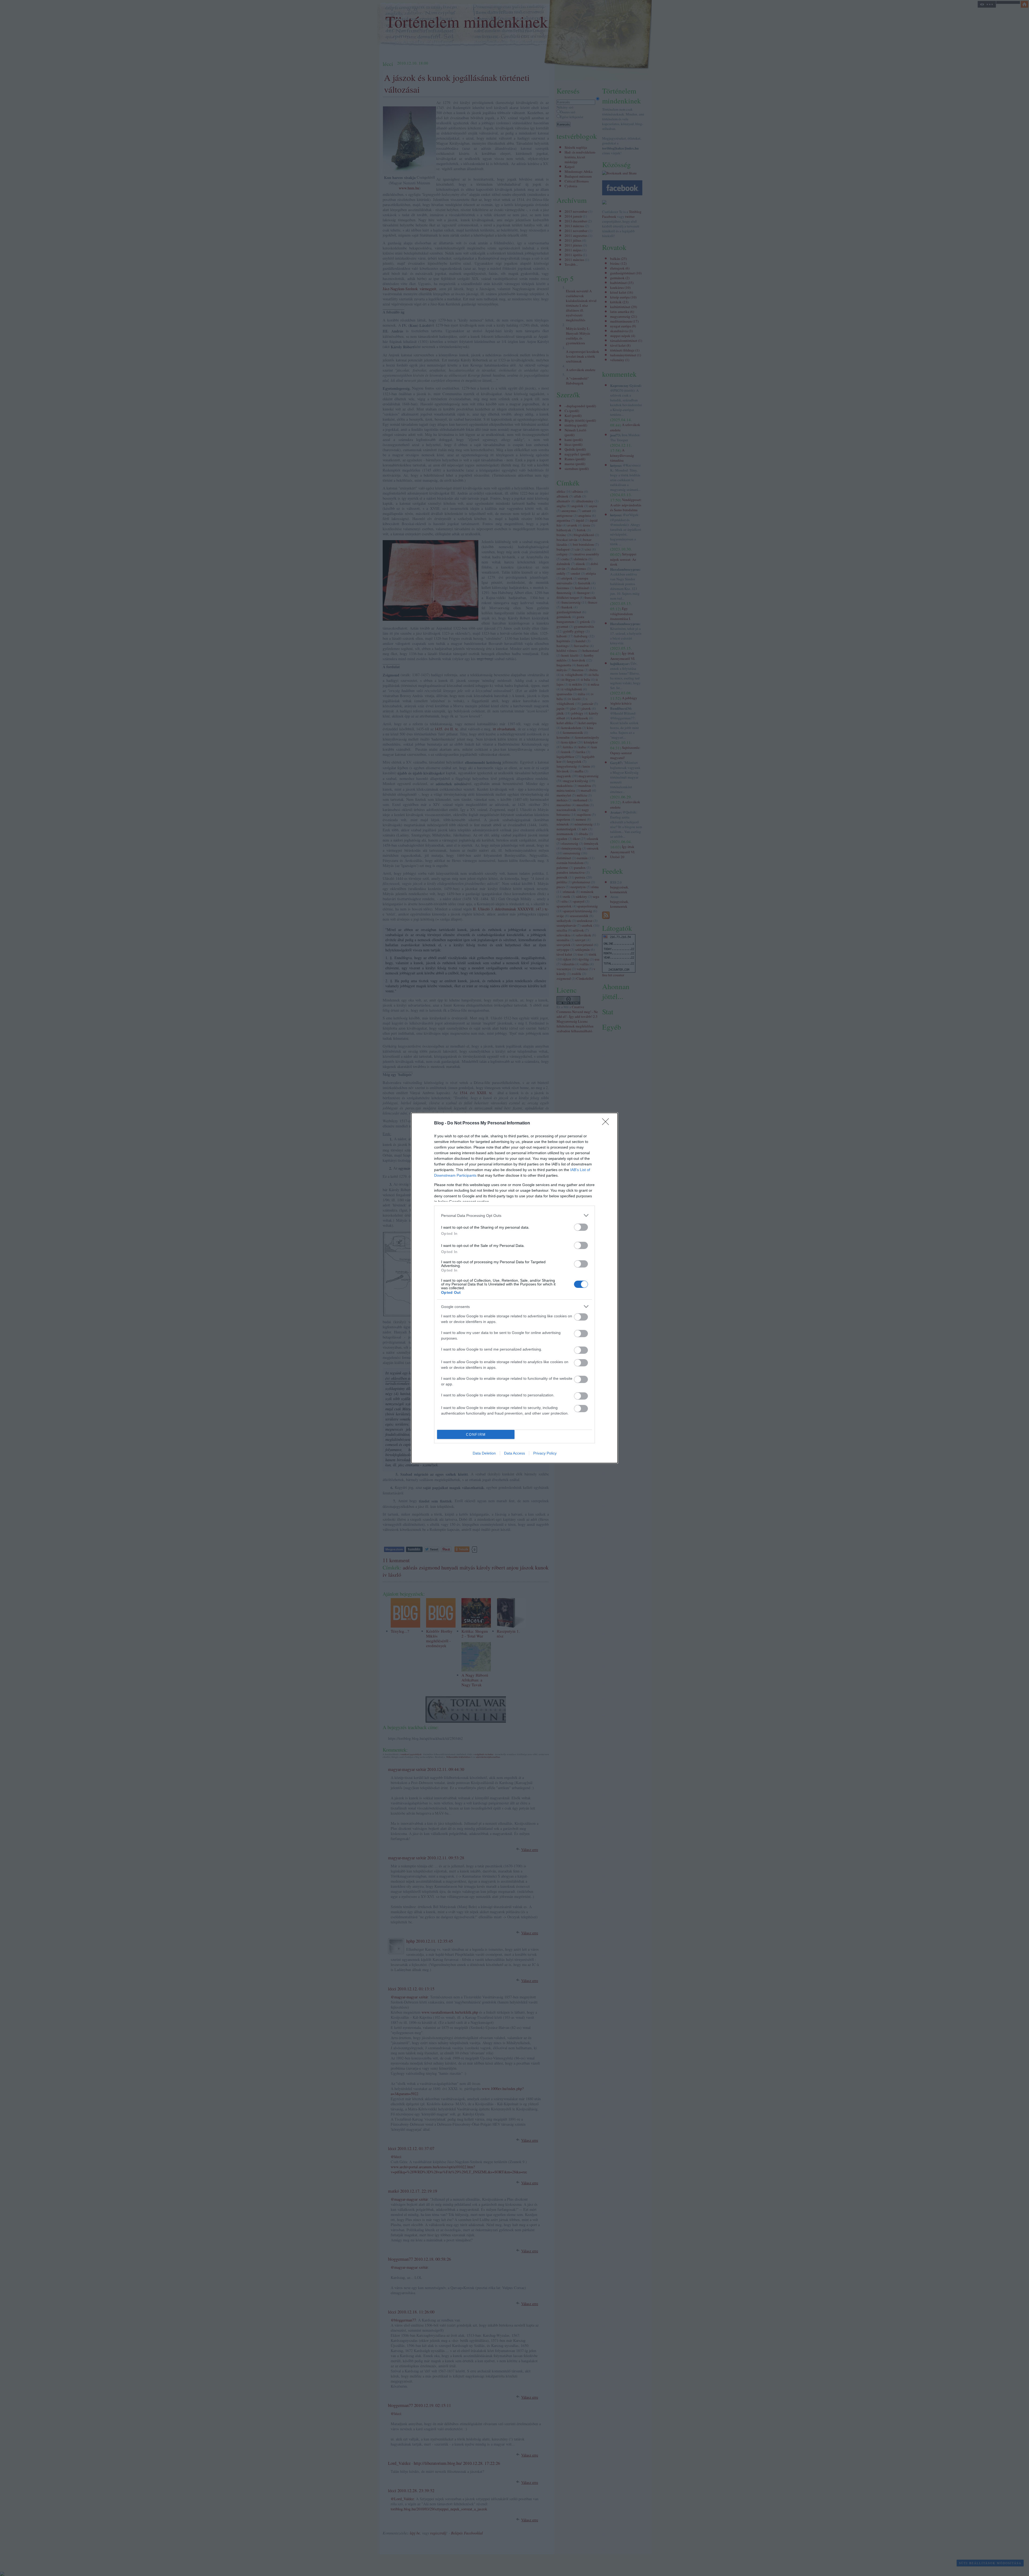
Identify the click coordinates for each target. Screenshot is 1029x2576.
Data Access (514, 1453)
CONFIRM (476, 1435)
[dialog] (514, 1288)
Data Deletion (484, 1453)
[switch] (581, 1227)
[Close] (607, 1123)
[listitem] (514, 1215)
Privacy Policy (545, 1453)
